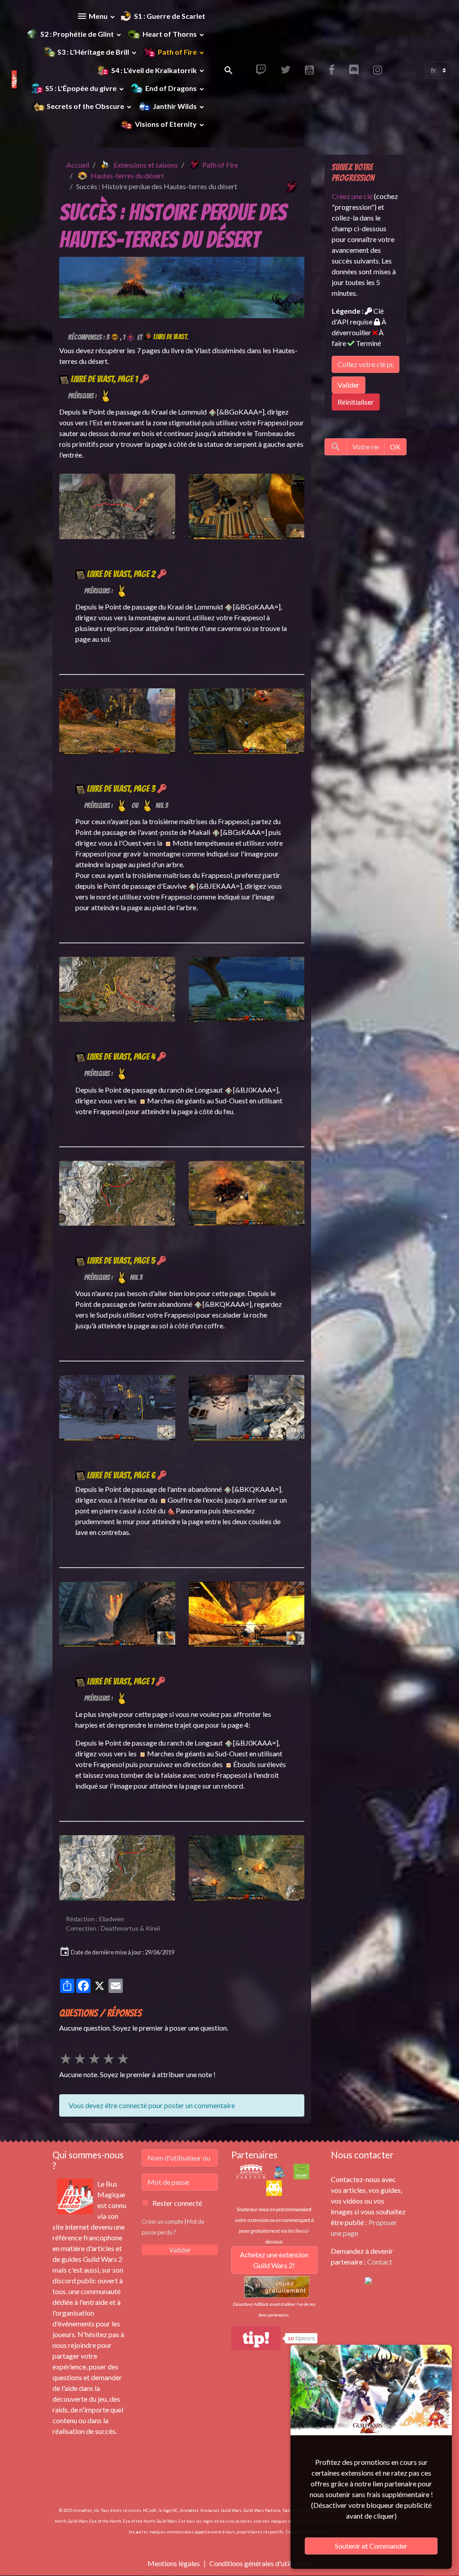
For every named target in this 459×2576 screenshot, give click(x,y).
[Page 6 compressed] (117, 1613)
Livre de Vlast (170, 337)
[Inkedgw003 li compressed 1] (117, 1192)
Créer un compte (162, 2222)
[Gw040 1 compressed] (247, 1192)
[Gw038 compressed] (247, 505)
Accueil (78, 165)
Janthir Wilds (175, 106)
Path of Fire (177, 52)
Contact (380, 2262)
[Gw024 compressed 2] (247, 1867)
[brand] (10, 70)
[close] (439, 2353)
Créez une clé (352, 196)
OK (395, 447)
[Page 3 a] (117, 988)
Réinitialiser (356, 402)
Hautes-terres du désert (127, 175)
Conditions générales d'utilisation (260, 2563)
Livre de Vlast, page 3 (121, 789)
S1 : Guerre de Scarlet (170, 16)
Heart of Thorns (170, 34)
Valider (349, 385)
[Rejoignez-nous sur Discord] (368, 2280)
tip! (256, 2338)
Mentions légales (174, 2563)
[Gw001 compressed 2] (182, 286)
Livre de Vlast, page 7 (121, 1681)
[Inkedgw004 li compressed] (117, 1407)
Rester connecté (177, 2203)
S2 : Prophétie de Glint (78, 34)
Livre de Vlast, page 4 (121, 1057)
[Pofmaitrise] (130, 337)
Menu (98, 16)
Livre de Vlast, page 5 (121, 1261)
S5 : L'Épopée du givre (81, 88)
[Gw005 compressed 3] (247, 1613)
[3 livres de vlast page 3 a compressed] (247, 988)
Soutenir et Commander (371, 2546)
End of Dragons (171, 88)
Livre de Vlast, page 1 (104, 379)
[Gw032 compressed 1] (247, 720)
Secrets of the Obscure (85, 106)
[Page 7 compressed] (117, 1867)
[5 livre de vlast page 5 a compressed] (247, 1407)
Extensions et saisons (146, 165)
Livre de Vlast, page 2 (121, 574)
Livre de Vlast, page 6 (121, 1475)
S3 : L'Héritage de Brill (93, 52)
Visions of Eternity (166, 124)
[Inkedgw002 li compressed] (117, 505)
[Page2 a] (117, 720)
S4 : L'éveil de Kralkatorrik (154, 70)
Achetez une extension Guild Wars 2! (274, 2260)
